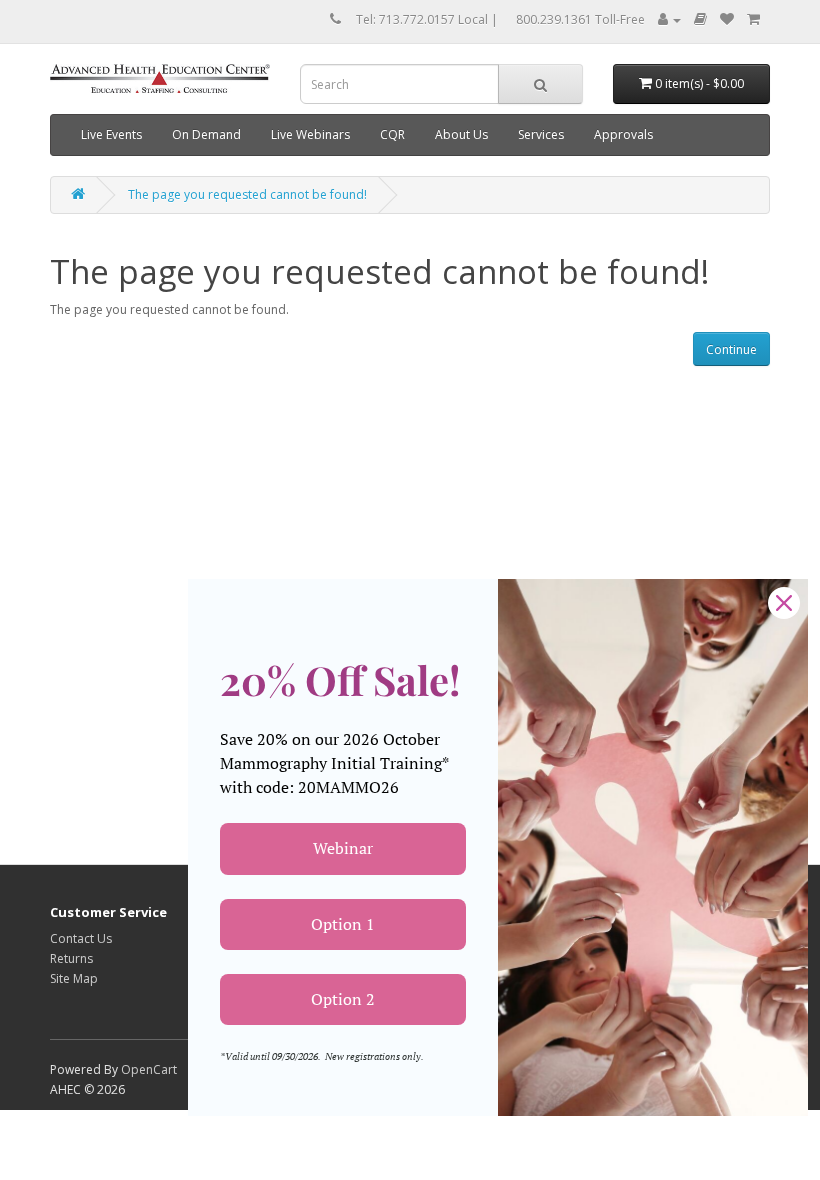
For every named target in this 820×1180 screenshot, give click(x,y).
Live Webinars (310, 134)
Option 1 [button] (343, 924)
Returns (71, 958)
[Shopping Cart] (753, 19)
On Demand (206, 134)
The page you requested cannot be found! (247, 194)
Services (541, 134)
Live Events (111, 134)
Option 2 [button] (343, 999)
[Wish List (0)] (727, 19)
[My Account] (669, 19)
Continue (731, 349)
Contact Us (81, 938)
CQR (392, 134)
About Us (461, 134)
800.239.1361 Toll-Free (580, 19)
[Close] (784, 603)
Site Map (74, 978)
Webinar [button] (343, 848)
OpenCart (149, 1069)
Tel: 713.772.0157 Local (422, 19)
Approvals (623, 134)
